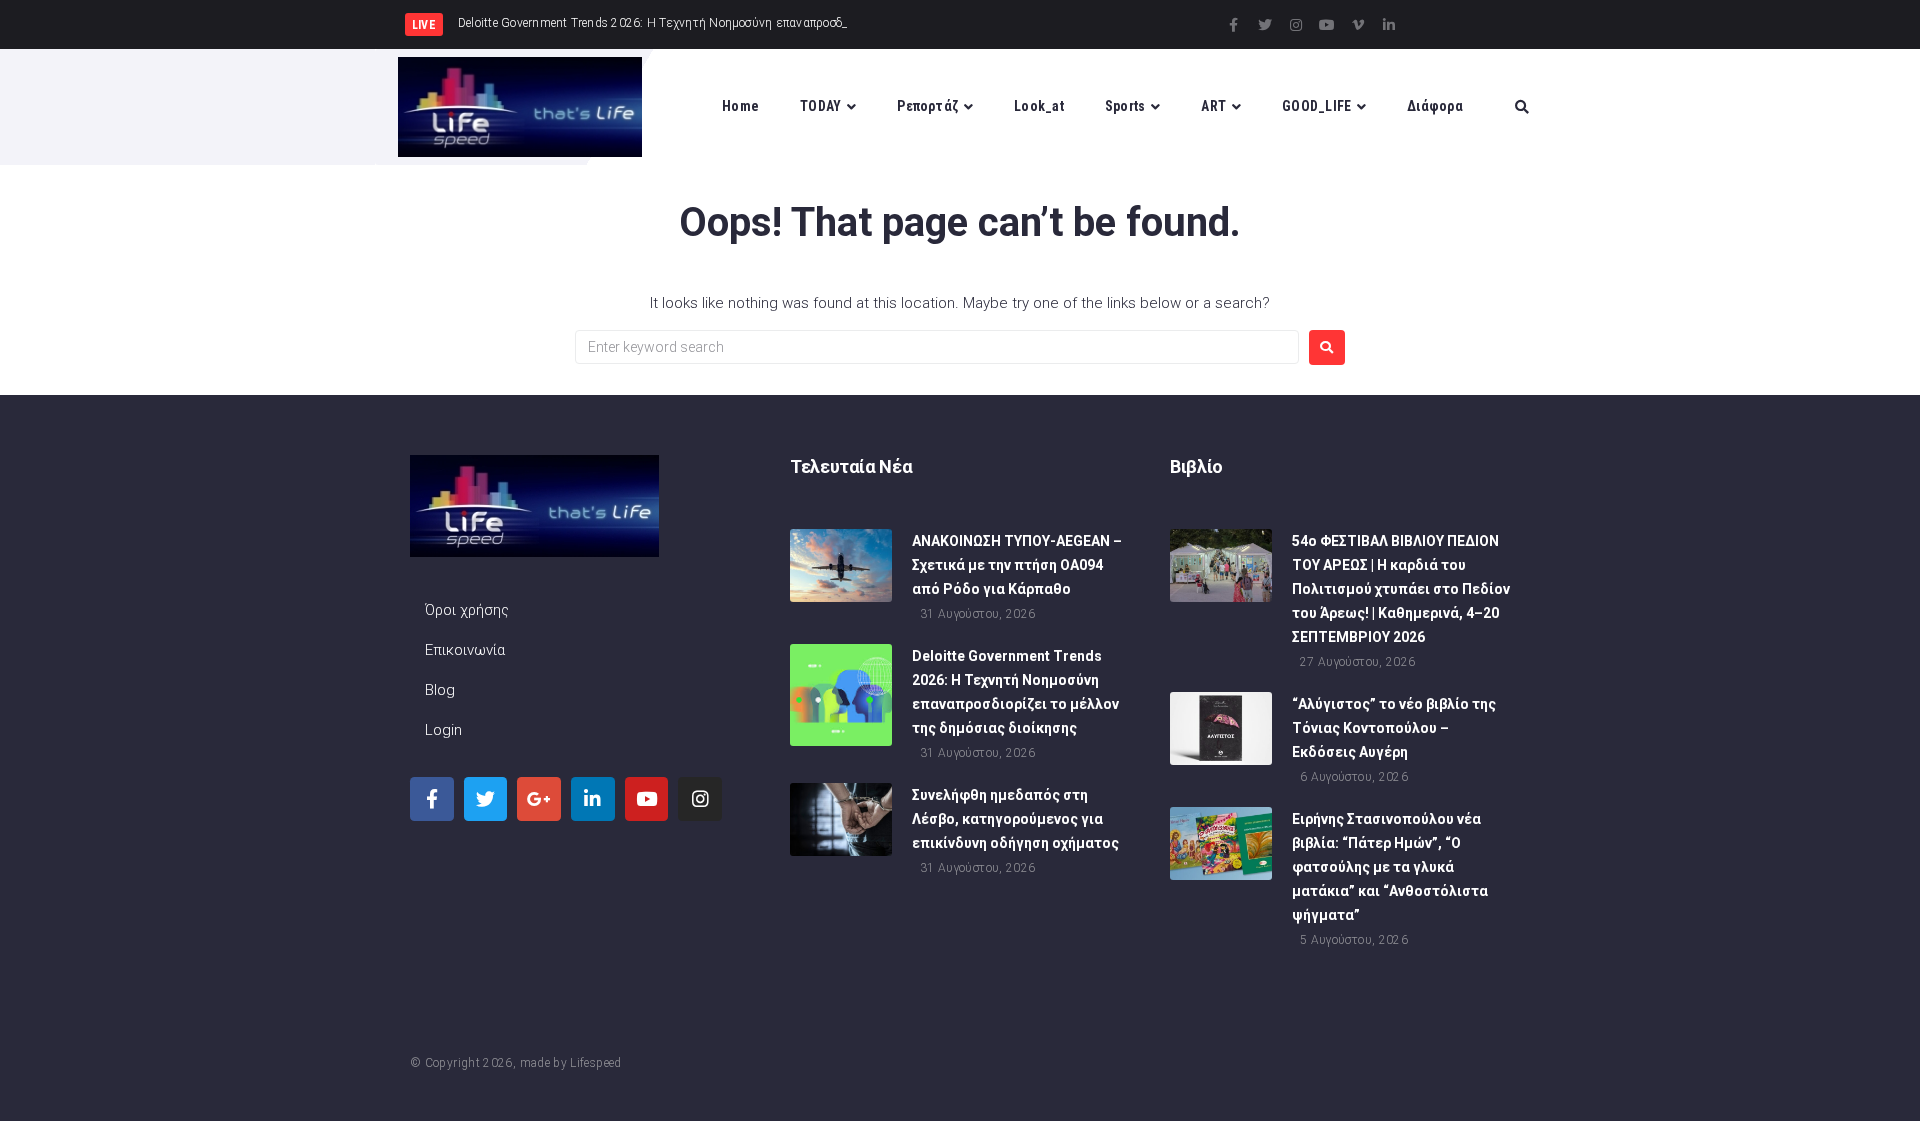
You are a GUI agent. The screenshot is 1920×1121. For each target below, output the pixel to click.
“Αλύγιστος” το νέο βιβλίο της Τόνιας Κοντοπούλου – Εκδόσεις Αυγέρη (1394, 728)
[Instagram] (1296, 25)
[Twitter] (1265, 25)
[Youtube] (1327, 25)
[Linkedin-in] (1389, 25)
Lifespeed (595, 1063)
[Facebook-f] (1234, 25)
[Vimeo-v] (1358, 25)
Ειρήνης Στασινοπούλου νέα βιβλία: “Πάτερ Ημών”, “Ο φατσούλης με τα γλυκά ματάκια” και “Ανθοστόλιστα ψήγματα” (1390, 867)
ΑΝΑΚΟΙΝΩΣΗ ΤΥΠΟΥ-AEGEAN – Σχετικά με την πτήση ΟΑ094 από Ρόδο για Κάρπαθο (1017, 565)
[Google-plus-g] (539, 799)
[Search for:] (937, 347)
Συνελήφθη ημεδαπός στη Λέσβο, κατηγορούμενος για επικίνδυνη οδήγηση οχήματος (1015, 819)
